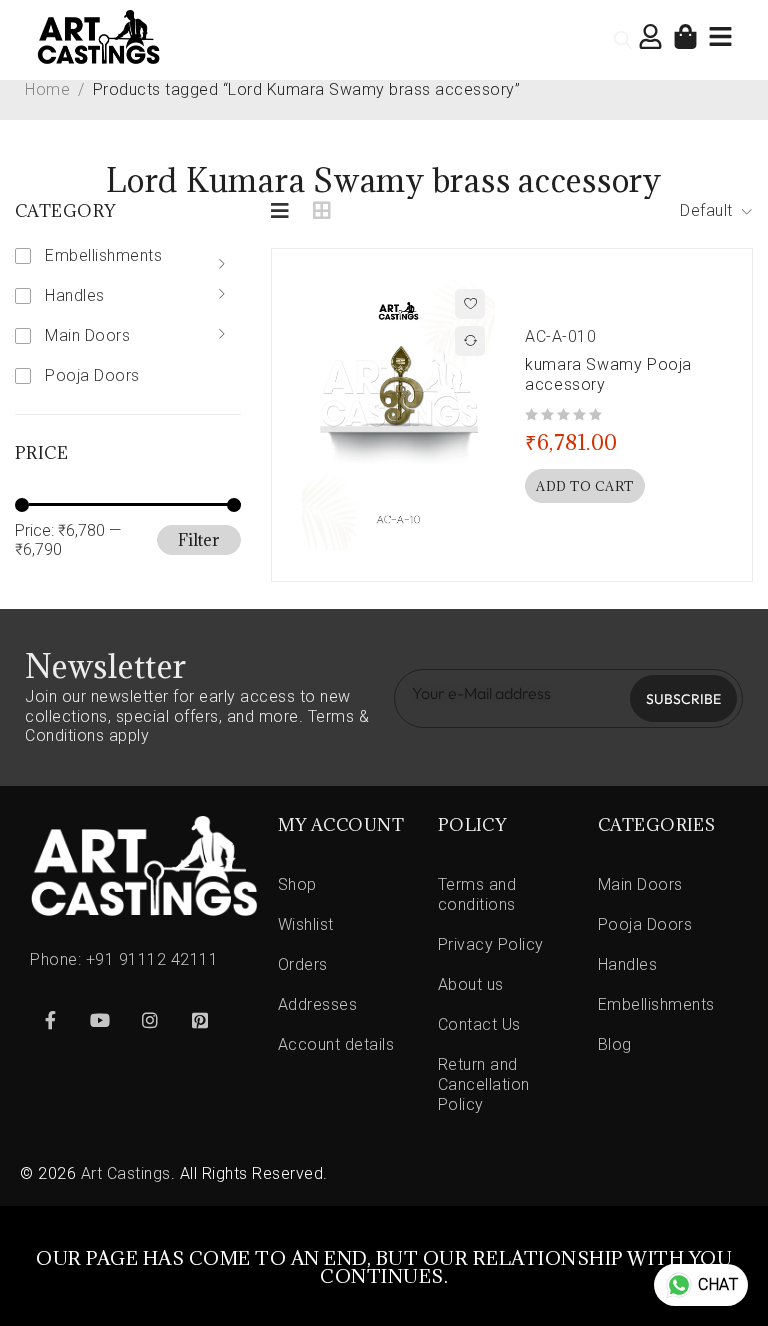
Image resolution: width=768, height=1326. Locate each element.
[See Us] (150, 1020)
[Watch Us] (100, 1020)
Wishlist (306, 924)
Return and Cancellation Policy (484, 1084)
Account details (336, 1044)
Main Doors (87, 335)
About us (471, 984)
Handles (75, 295)
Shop (297, 884)
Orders (303, 964)
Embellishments (103, 255)
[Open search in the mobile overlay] (623, 40)
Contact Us (479, 1024)
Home (47, 89)
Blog (615, 1044)
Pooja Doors (92, 375)
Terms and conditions (477, 894)
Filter (199, 540)
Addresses (318, 1004)
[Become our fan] (50, 1020)
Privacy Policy (491, 944)
